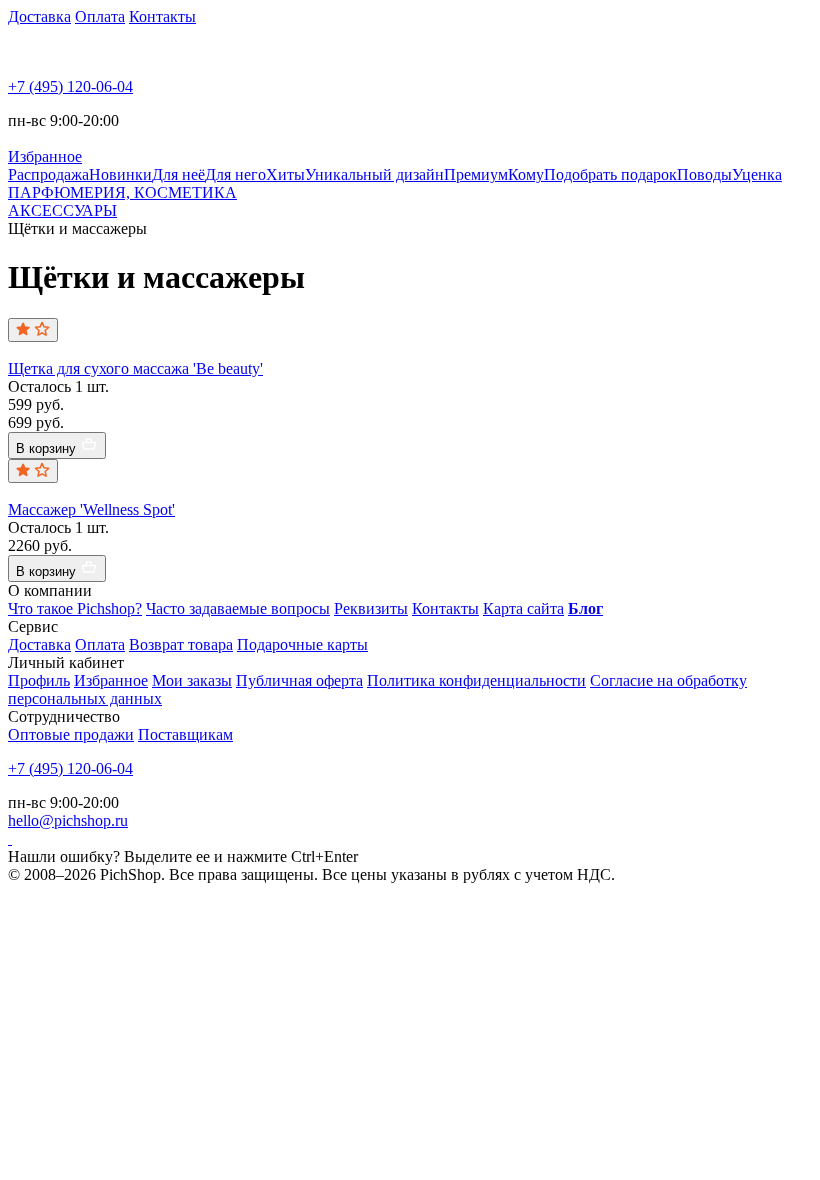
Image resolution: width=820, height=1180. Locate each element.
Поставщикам (185, 734)
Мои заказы (192, 680)
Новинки (120, 174)
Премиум (476, 174)
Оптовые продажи (71, 734)
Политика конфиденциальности (476, 680)
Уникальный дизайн (374, 174)
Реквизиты (371, 608)
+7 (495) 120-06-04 (70, 86)
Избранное (111, 680)
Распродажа (48, 174)
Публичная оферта (299, 680)
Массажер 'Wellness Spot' (91, 509)
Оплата (100, 16)
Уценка (757, 174)
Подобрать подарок (610, 174)
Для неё (178, 174)
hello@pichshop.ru (68, 820)
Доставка (39, 16)
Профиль (39, 680)
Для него (235, 174)
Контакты (162, 16)
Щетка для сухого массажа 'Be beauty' (135, 368)
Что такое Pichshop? (75, 608)
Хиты (285, 174)
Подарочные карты (302, 644)
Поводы (704, 174)
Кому (526, 174)
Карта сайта (523, 608)
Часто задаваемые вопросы (238, 608)
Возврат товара (181, 644)
